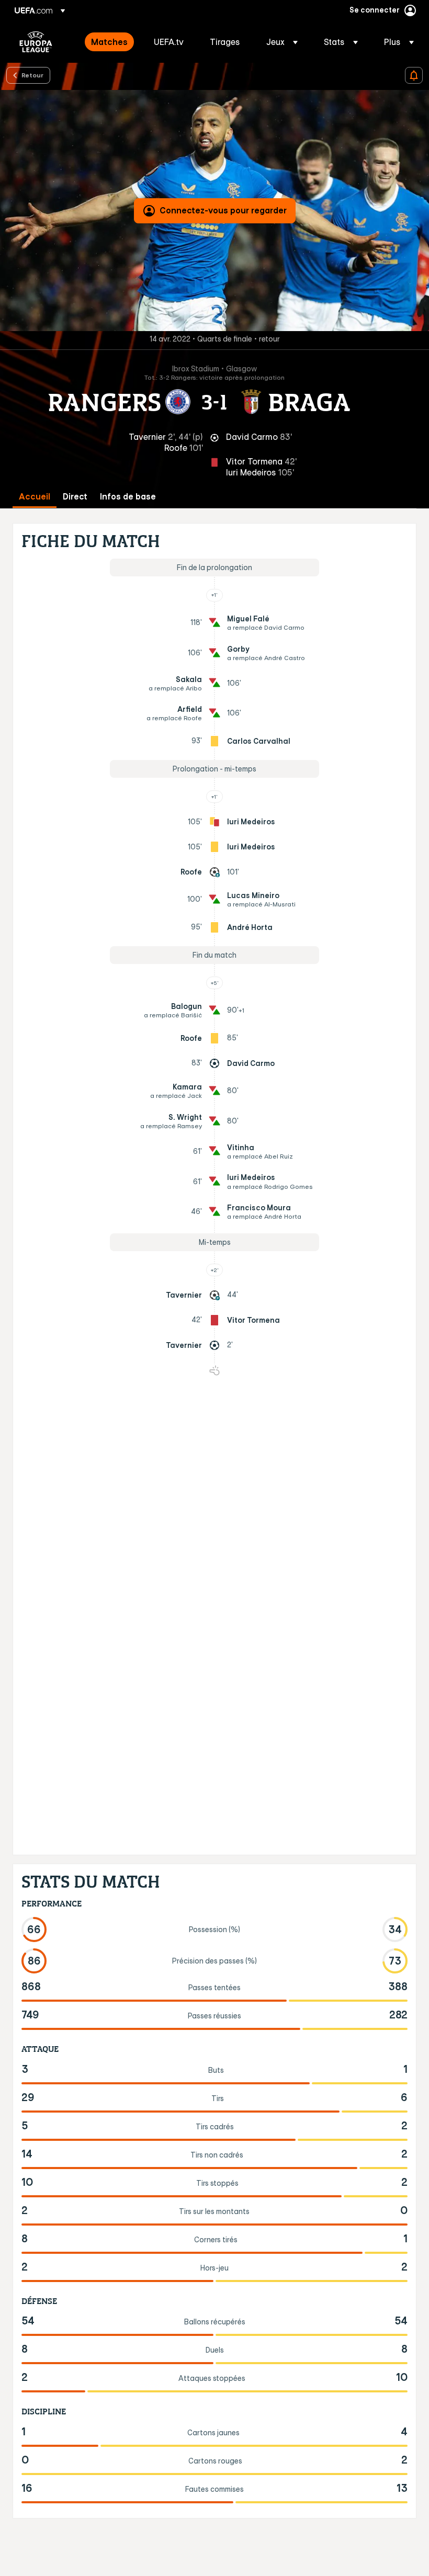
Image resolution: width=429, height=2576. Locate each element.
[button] (282, 42)
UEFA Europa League (36, 42)
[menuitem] (109, 42)
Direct (75, 497)
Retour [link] (32, 75)
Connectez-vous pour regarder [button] (223, 210)
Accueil (35, 497)
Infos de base (128, 497)
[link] (109, 42)
